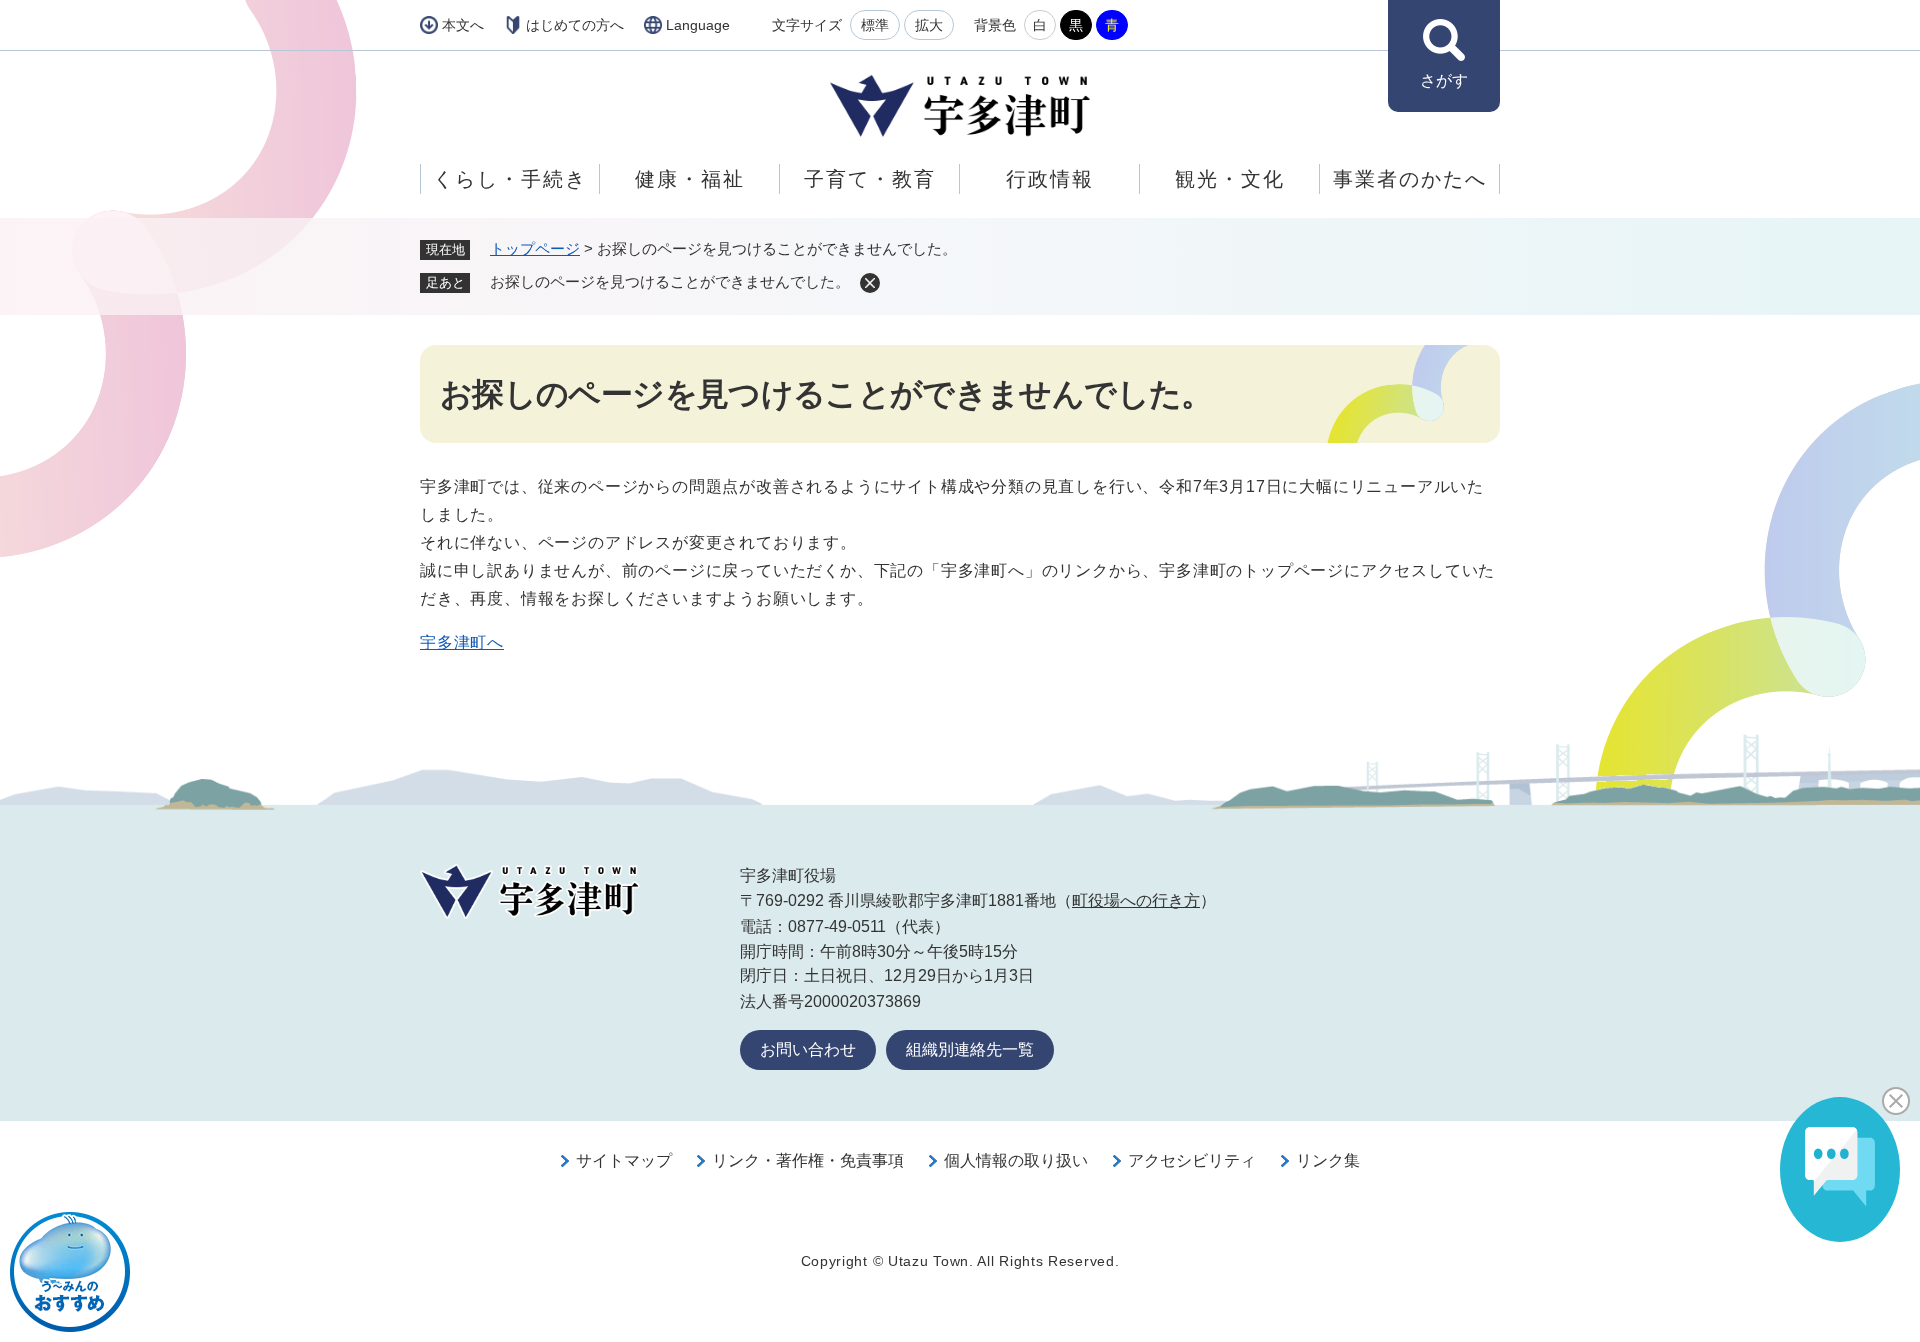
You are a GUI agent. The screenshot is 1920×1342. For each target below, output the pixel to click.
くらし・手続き (510, 179)
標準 (875, 25)
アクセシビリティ (1192, 1160)
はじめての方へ (575, 25)
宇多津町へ (462, 642)
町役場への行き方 (1136, 900)
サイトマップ (624, 1160)
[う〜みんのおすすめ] (70, 1272)
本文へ (463, 25)
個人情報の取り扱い (1016, 1160)
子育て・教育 (870, 179)
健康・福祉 (690, 179)
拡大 (929, 25)
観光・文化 (1230, 179)
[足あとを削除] (870, 283)
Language (698, 25)
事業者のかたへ (1410, 179)
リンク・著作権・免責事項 (808, 1160)
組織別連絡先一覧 (970, 1049)
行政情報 (1050, 179)
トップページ (535, 248)
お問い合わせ (808, 1049)
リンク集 (1328, 1160)
